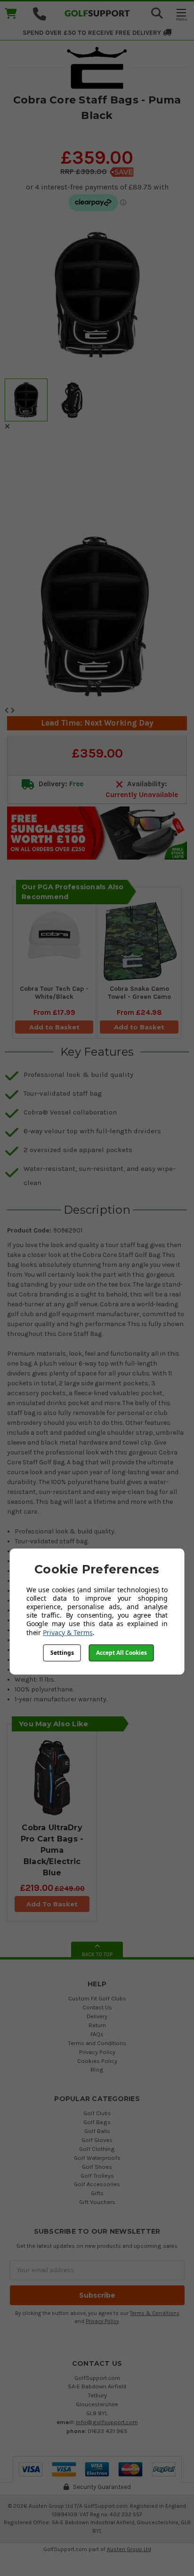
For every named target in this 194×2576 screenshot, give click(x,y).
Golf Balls (97, 2131)
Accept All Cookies (121, 1653)
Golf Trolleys (97, 2176)
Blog (97, 2069)
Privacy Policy (97, 2052)
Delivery (97, 2016)
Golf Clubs (97, 2113)
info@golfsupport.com (107, 2422)
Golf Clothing (97, 2149)
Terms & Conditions (155, 2313)
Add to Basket (54, 1027)
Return (97, 2025)
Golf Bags (97, 2122)
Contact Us (97, 2007)
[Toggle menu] (181, 14)
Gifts (97, 2193)
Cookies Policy (97, 2061)
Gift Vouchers (97, 2202)
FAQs (97, 2034)
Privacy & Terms (68, 1632)
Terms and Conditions (97, 2043)
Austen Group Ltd (129, 2549)
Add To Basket (52, 1904)
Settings (62, 1653)
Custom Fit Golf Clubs (97, 1998)
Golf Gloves (97, 2140)
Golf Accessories (97, 2184)
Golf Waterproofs (97, 2158)
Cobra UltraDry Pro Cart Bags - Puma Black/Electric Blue (52, 1850)
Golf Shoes (97, 2167)
